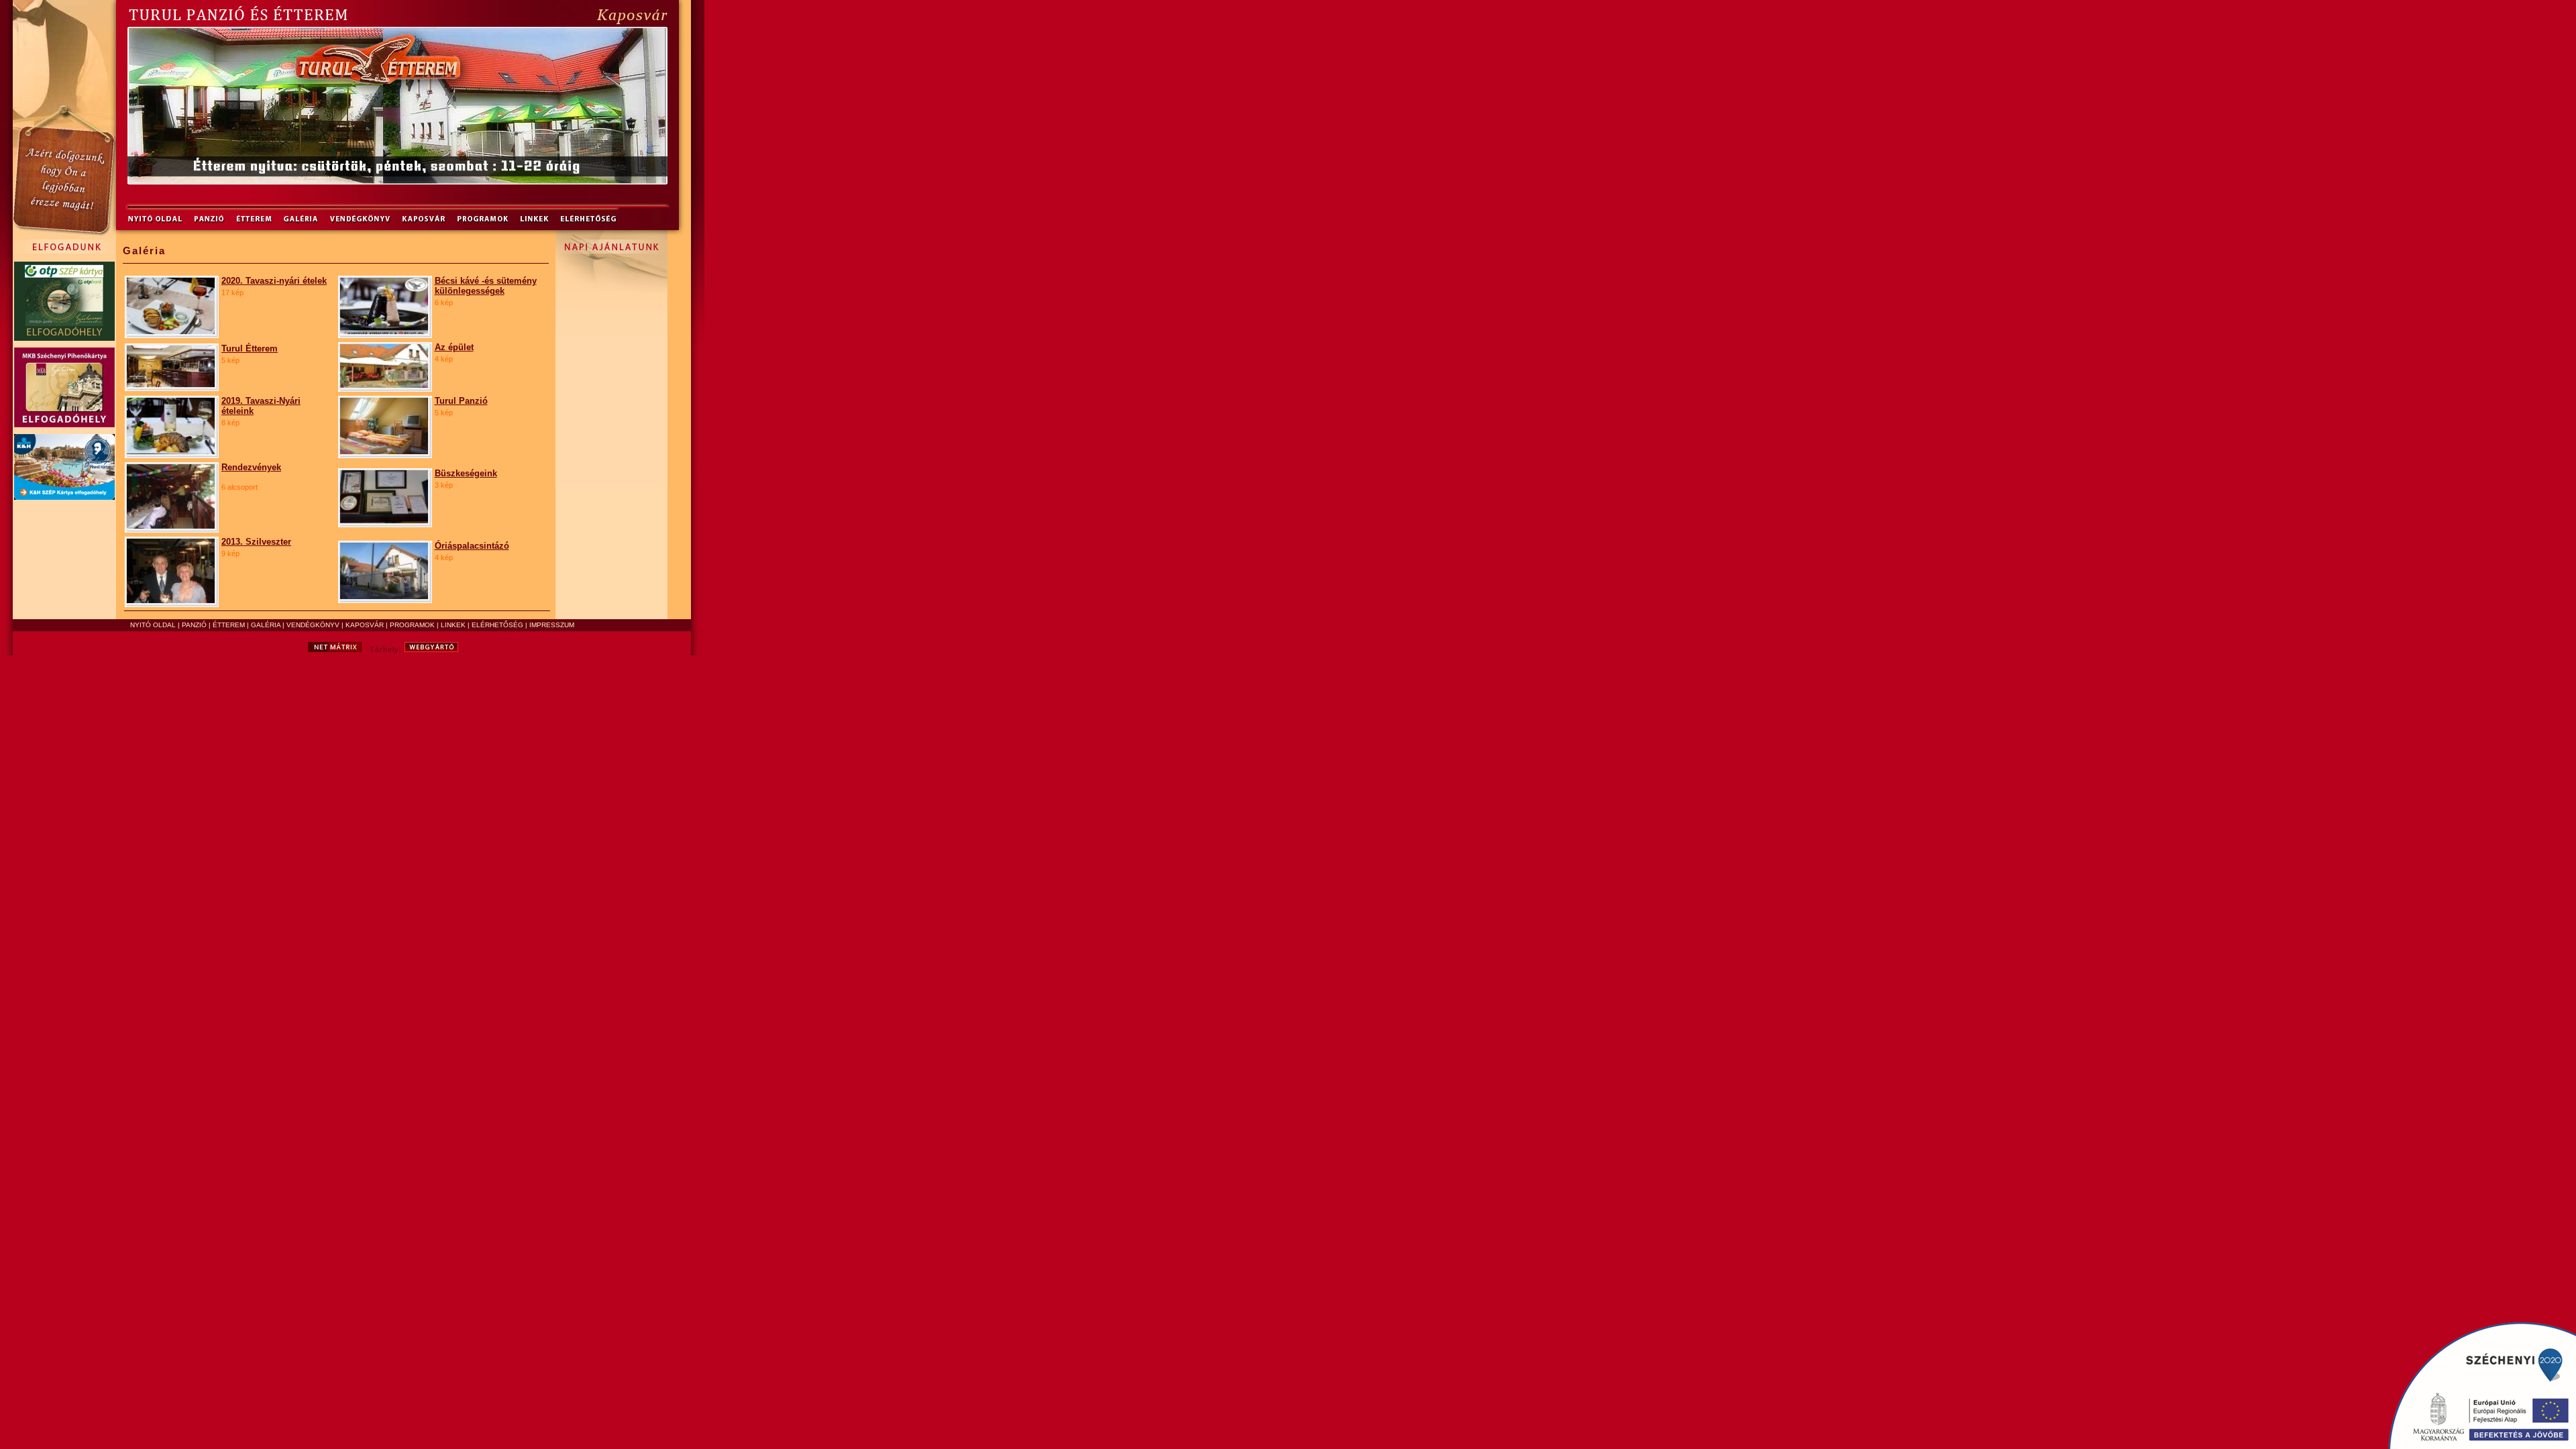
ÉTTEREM (229, 625)
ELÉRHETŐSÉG (497, 625)
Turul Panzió (461, 401)
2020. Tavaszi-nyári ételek (274, 281)
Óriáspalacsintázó (472, 546)
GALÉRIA (266, 625)
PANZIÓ (194, 625)
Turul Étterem (250, 348)
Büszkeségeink (466, 473)
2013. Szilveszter (256, 542)
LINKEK (453, 625)
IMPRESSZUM (552, 625)
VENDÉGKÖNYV (313, 625)
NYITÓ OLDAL (153, 625)
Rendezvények (251, 467)
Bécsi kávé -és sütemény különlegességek (486, 286)
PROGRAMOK (412, 625)
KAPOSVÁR (365, 625)
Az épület (454, 347)
